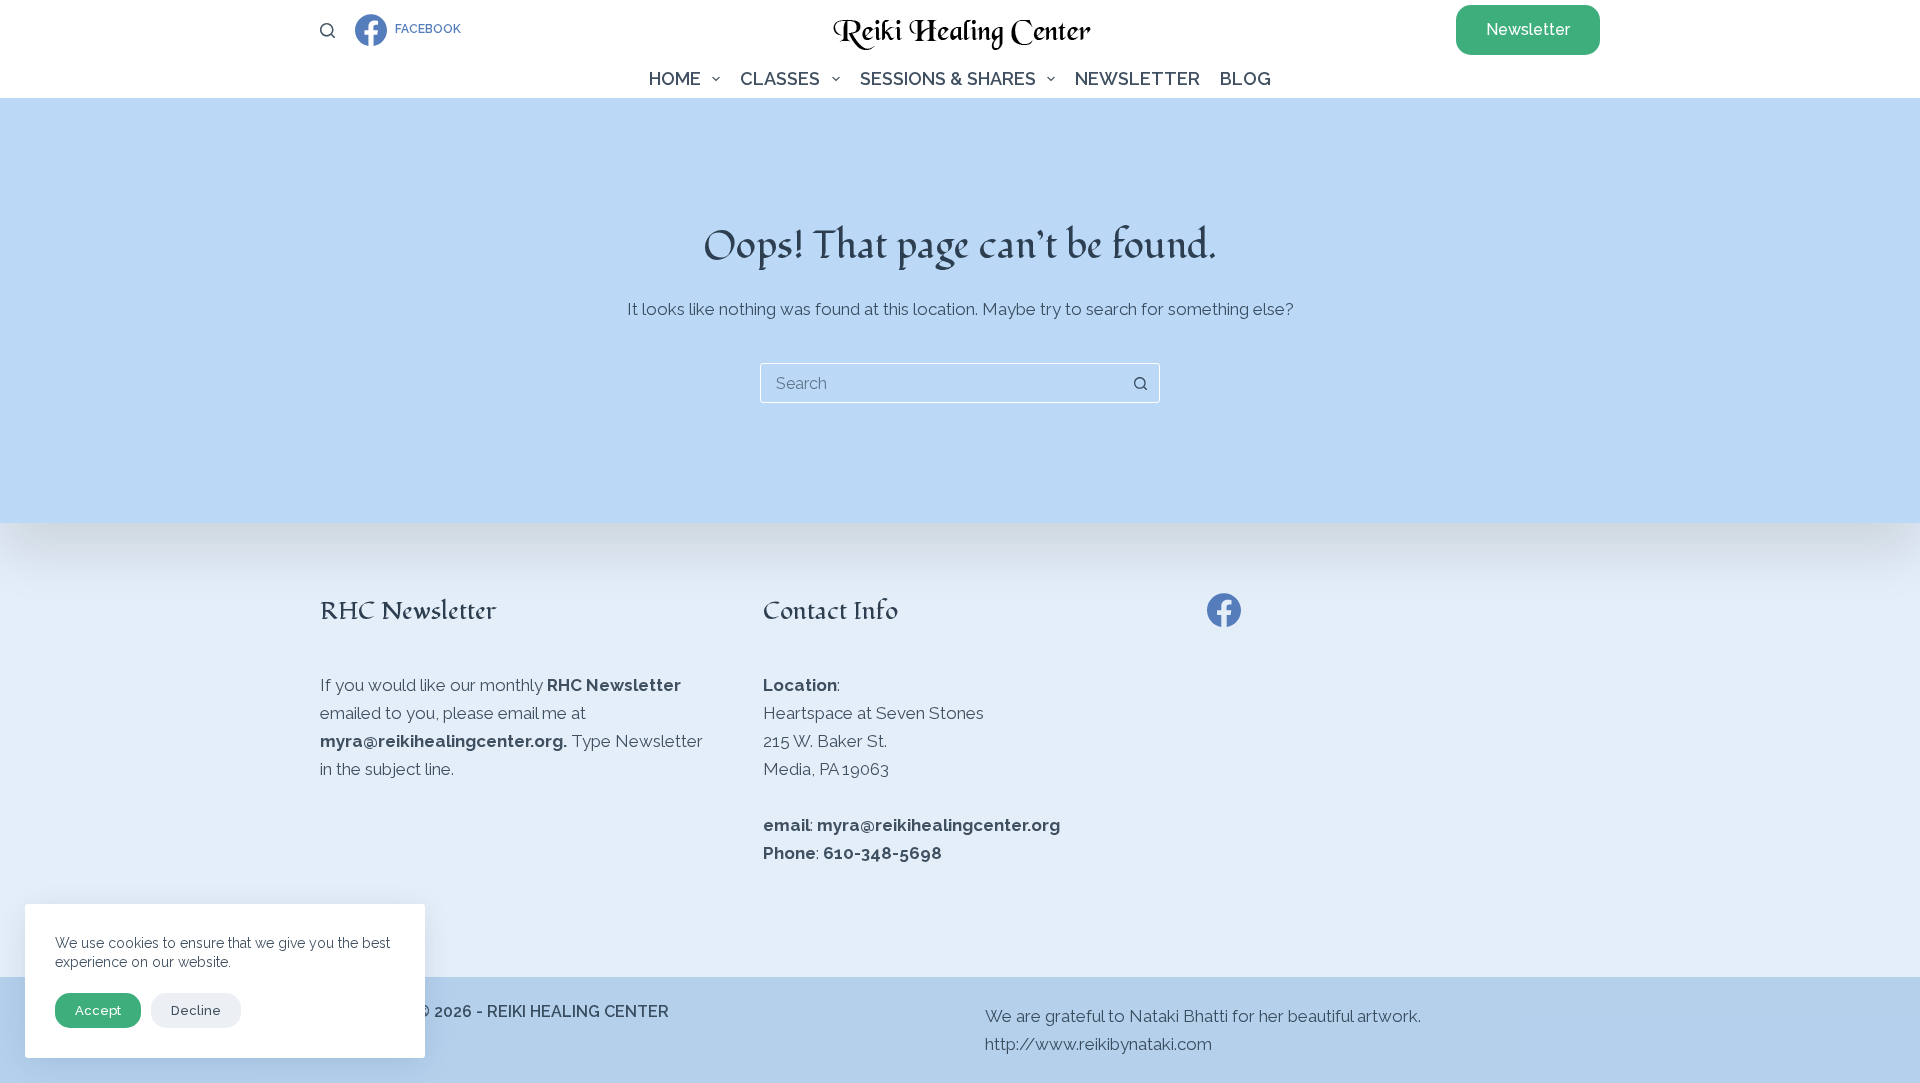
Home (675, 78)
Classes (780, 78)
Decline (196, 1010)
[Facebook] (1224, 610)
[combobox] (941, 383)
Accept (98, 1010)
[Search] (327, 30)
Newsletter (1528, 29)
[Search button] (1140, 383)
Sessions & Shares (948, 78)
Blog (1245, 78)
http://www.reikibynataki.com (1098, 1044)
